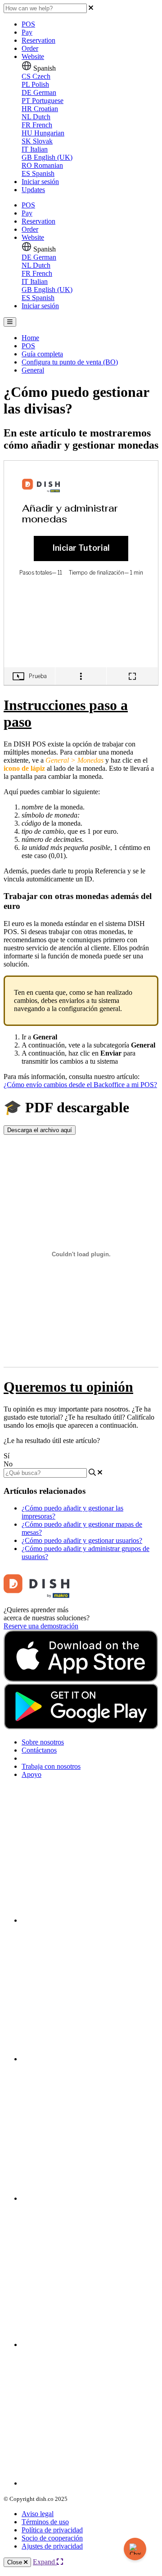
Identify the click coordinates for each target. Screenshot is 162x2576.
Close (16, 2562)
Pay (27, 32)
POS (28, 24)
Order (30, 48)
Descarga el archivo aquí (40, 1130)
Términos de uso (45, 2522)
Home (30, 338)
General (33, 370)
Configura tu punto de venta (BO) (70, 362)
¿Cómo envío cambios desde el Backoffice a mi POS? (80, 1085)
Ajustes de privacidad (52, 2546)
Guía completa (42, 354)
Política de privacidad (52, 2530)
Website (33, 56)
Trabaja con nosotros (51, 1766)
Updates (33, 190)
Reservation (38, 40)
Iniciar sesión (40, 182)
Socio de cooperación (52, 2538)
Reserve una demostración (41, 1626)
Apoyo (31, 1774)
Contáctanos (39, 1750)
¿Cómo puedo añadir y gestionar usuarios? (82, 1540)
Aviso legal (38, 2514)
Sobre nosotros (43, 1742)
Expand (45, 2562)
